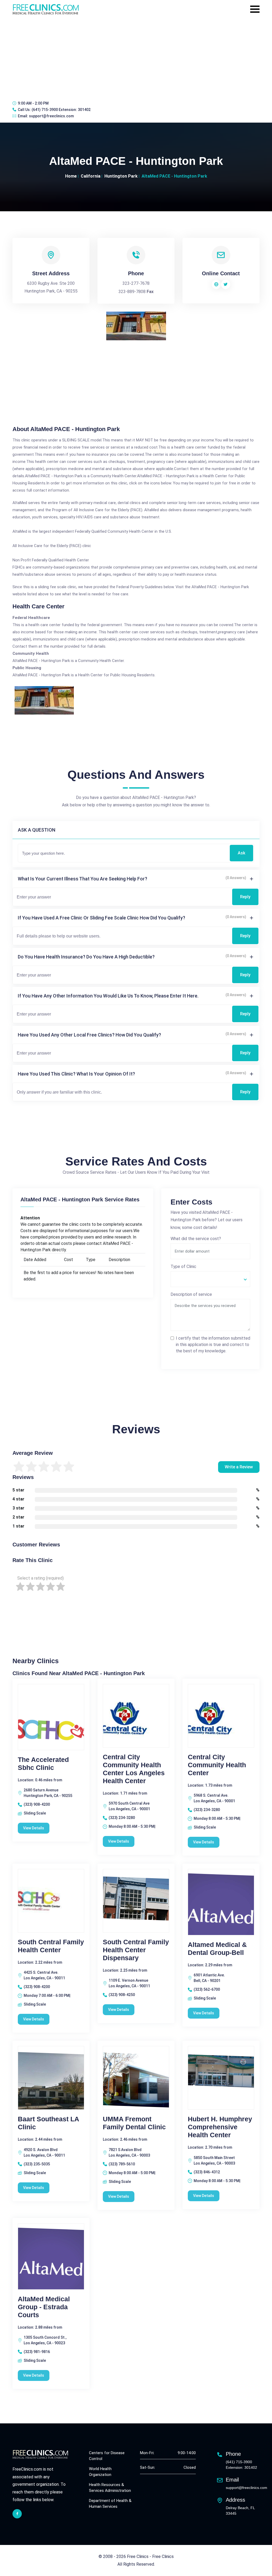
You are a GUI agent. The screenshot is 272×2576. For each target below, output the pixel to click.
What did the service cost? (196, 1239)
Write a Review (239, 1467)
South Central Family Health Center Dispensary (136, 1950)
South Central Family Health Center (51, 1946)
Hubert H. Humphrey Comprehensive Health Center (220, 2127)
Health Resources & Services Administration (110, 2488)
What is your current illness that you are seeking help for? (82, 879)
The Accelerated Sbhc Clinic (43, 1764)
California (91, 176)
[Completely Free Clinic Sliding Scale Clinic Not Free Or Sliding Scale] (210, 1279)
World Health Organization (100, 2472)
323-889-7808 (132, 292)
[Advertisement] (136, 57)
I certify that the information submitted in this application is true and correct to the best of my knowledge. (213, 1345)
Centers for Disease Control (107, 2456)
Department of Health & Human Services (110, 2504)
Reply (245, 897)
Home (71, 176)
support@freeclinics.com (51, 116)
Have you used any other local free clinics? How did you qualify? (89, 1035)
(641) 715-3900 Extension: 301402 (61, 110)
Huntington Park (121, 176)
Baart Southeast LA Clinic (48, 2123)
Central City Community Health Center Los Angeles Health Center (134, 1769)
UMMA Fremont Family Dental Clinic (134, 2123)
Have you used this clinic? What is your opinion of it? (76, 1074)
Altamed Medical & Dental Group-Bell (217, 1949)
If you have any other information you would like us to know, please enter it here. (108, 996)
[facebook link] (17, 2514)
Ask (241, 853)
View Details (34, 1828)
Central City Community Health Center (217, 1765)
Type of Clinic (183, 1267)
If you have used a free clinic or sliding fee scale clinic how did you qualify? (101, 918)
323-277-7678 (136, 283)
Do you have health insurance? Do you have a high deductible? (86, 957)
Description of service (191, 1294)
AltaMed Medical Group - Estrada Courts (44, 2307)
